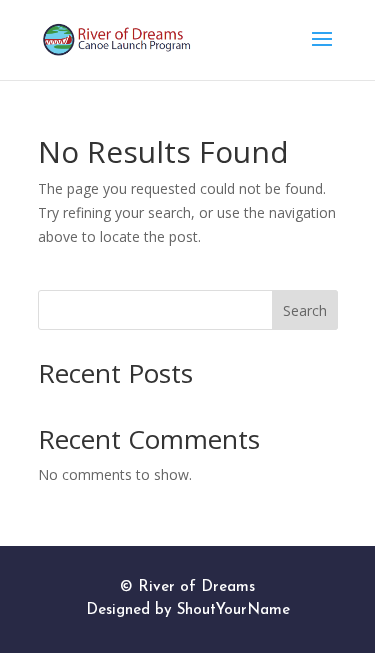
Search (305, 310)
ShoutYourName (233, 610)
